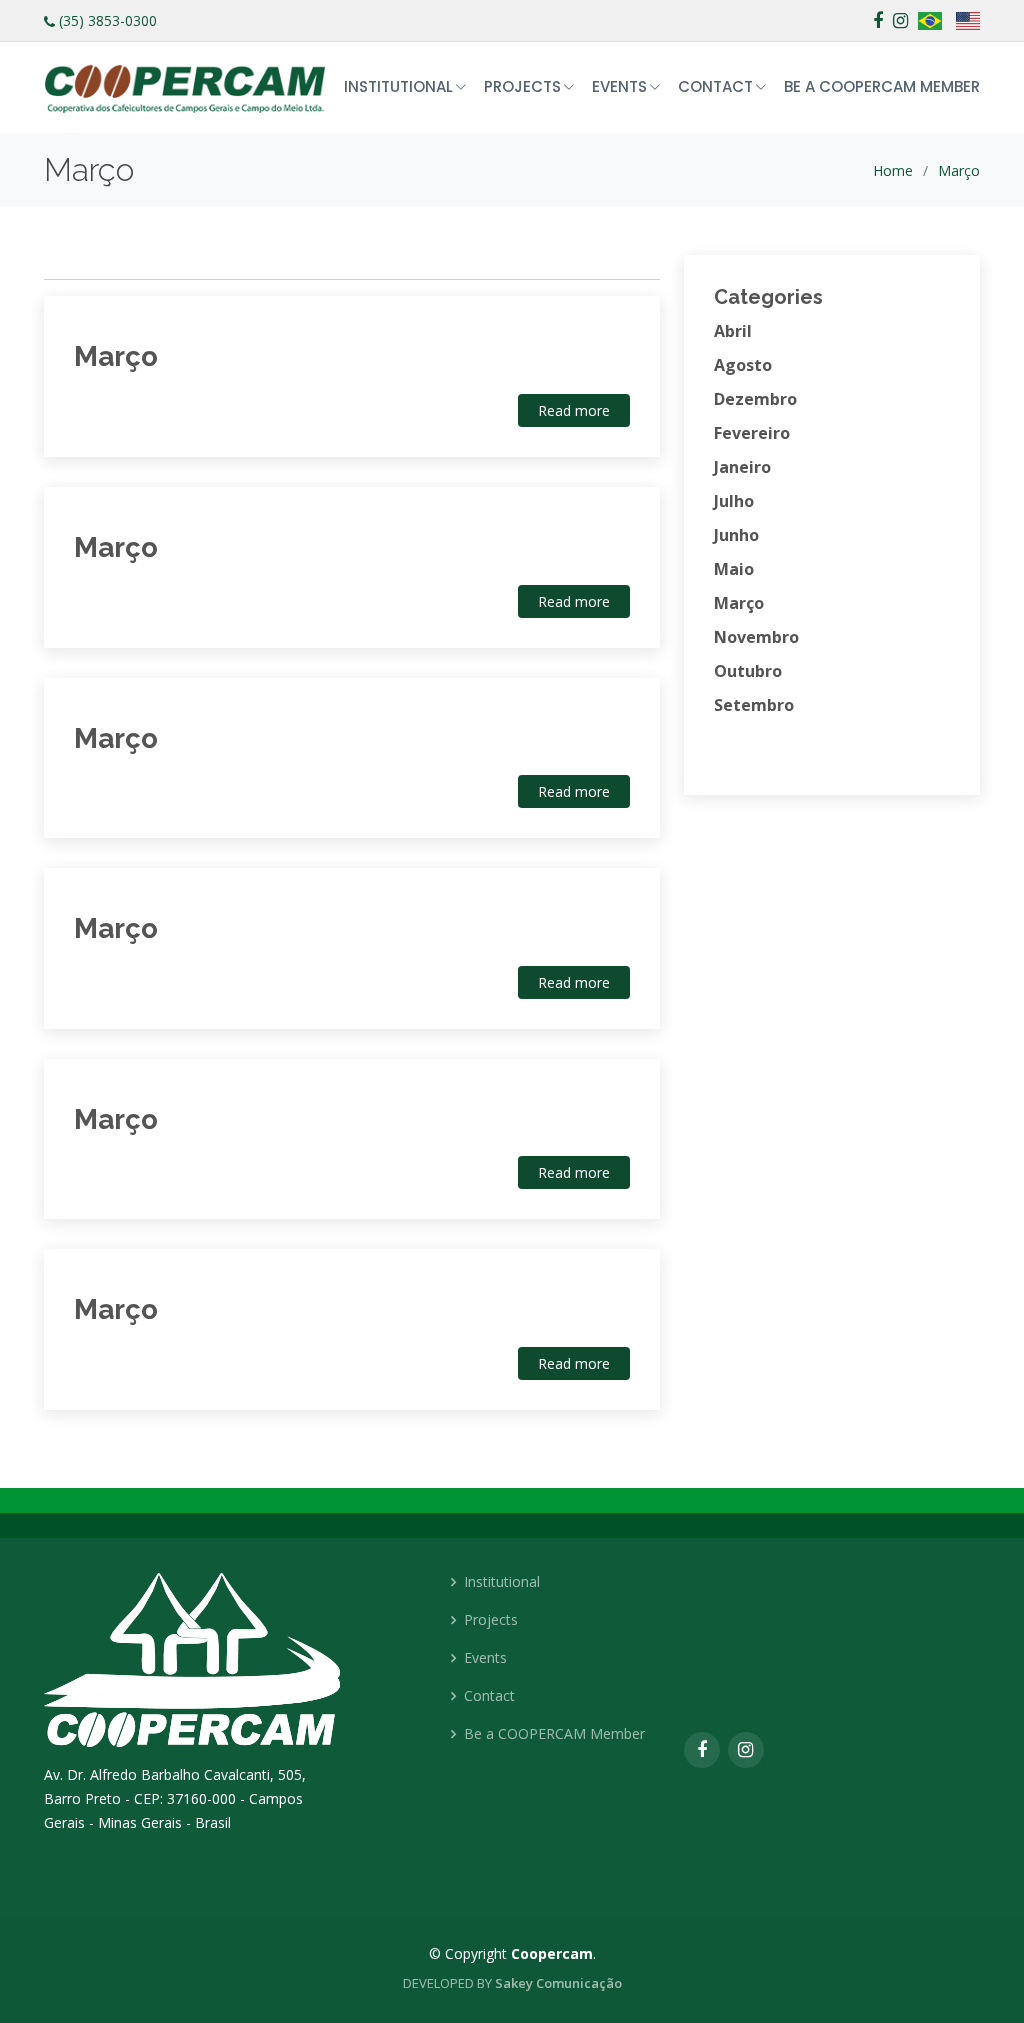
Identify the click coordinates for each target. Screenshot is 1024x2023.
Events (485, 1658)
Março (959, 170)
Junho (736, 535)
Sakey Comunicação (558, 1983)
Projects (491, 1620)
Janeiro (742, 467)
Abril (733, 331)
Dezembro (755, 399)
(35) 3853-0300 (108, 20)
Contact (489, 1696)
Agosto (743, 365)
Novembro (756, 637)
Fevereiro (752, 433)
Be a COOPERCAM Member (882, 86)
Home (893, 170)
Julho (734, 501)
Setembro (754, 705)
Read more (574, 410)
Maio (734, 569)
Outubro (748, 671)
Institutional (502, 1582)
